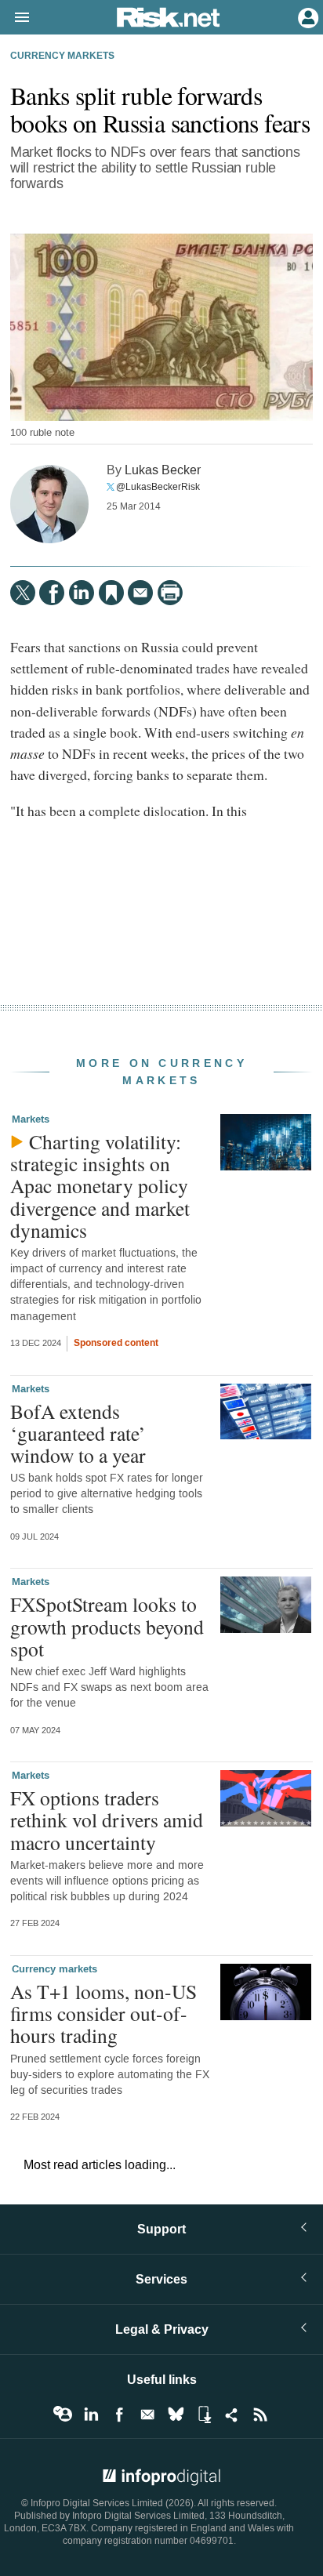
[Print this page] (170, 593)
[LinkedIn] (82, 593)
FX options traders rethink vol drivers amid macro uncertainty (107, 1820)
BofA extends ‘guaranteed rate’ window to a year (78, 1433)
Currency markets (62, 56)
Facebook (119, 2415)
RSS (260, 2415)
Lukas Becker (163, 470)
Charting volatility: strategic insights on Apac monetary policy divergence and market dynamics (100, 1186)
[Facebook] (52, 593)
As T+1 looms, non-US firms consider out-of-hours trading (103, 2013)
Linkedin (91, 2415)
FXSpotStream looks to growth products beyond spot (107, 1626)
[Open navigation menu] (15, 18)
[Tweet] (23, 593)
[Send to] (140, 593)
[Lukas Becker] (49, 504)
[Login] (307, 16)
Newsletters (147, 2415)
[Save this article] (111, 593)
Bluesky (176, 2415)
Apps (204, 2415)
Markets (31, 1119)
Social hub (232, 2415)
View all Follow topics (63, 2415)
